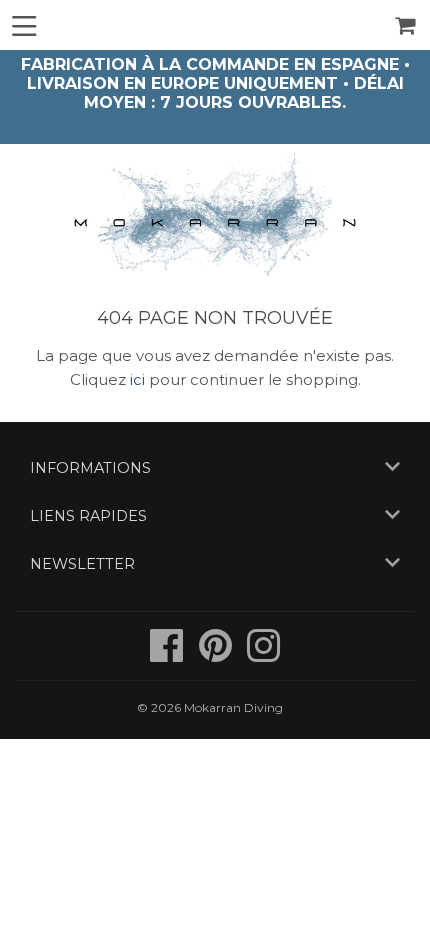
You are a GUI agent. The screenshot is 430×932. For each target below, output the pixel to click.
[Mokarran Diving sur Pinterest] (217, 655)
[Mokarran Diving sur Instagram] (263, 655)
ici (137, 379)
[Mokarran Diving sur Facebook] (168, 655)
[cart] (406, 25)
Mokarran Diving (233, 707)
